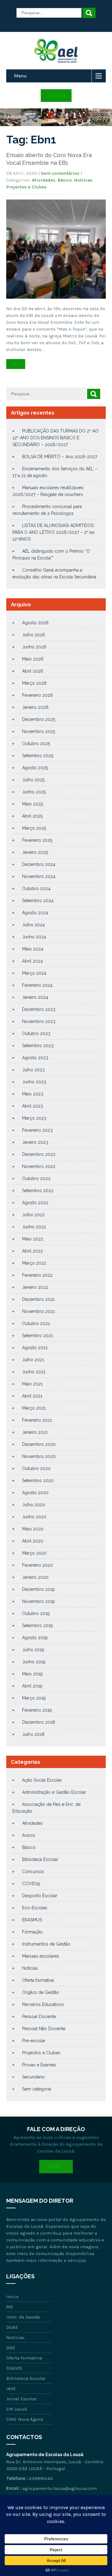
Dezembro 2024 (39, 864)
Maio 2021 (32, 1384)
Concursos (33, 1872)
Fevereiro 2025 (37, 840)
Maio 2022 (33, 1239)
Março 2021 (34, 1408)
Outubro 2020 (36, 1468)
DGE (11, 2348)
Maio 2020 (33, 1529)
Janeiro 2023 (35, 1142)
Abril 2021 (32, 1396)
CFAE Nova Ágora (25, 2419)
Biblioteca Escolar (40, 1859)
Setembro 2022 (38, 1191)
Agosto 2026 (35, 623)
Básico (65, 180)
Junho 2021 (34, 1372)
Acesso (56, 95)
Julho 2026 (34, 635)
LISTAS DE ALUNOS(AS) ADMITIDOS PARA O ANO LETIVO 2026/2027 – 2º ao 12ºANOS (54, 532)
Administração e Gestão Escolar (54, 1792)
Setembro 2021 (37, 1336)
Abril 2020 (33, 1541)
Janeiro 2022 (35, 1287)
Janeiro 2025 (35, 852)
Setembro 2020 (38, 1481)
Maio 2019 (32, 1674)
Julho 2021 (33, 1360)
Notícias (83, 180)
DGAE (12, 2327)
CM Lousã (16, 2409)
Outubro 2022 (36, 1178)
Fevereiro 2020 (37, 1565)
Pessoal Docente (39, 2016)
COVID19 (31, 1884)
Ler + (16, 364)
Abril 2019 (32, 1686)
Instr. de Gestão (23, 2317)
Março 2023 (34, 1118)
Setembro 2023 (38, 1046)
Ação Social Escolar (42, 1780)
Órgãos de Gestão (41, 1992)
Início (12, 2297)
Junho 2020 (34, 1517)
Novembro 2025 (39, 731)
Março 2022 (34, 1263)
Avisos (29, 1835)
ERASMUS (32, 1920)
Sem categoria (37, 2089)
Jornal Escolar (21, 2399)
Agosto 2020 (35, 1493)
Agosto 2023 (35, 1058)
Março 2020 (34, 1553)
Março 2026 (34, 683)
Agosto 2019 (35, 1638)
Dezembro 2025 (39, 719)
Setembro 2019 (37, 1626)
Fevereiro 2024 (37, 985)
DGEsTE (14, 2368)
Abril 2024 (33, 961)
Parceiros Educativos (43, 2004)
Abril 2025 (32, 816)
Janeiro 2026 (35, 707)
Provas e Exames (39, 2065)
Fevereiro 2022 (37, 1275)
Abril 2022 (33, 1251)
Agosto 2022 (35, 1203)
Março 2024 (34, 973)
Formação (32, 1932)
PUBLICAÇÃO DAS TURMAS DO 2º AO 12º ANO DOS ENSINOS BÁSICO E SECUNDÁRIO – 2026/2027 (56, 438)
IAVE (11, 2389)
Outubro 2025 (36, 744)
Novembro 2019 (38, 1601)
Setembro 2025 (38, 756)
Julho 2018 (33, 1734)
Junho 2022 (34, 1227)
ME (10, 2307)
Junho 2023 (34, 1082)
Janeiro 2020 (35, 1577)
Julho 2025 (33, 780)
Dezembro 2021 (38, 1299)
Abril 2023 (33, 1106)
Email (56, 2167)
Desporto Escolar (40, 1896)
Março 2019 (34, 1698)
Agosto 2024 (35, 913)
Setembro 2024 (38, 901)
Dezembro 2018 (39, 1722)
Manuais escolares (41, 1956)
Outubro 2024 (36, 889)
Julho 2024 (33, 925)
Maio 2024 (33, 949)
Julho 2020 (34, 1505)
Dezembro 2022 (39, 1154)
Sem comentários (60, 173)
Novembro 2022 (39, 1166)
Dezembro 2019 (38, 1589)
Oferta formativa (38, 1980)
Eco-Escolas (35, 1908)
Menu (20, 76)
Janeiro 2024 (35, 997)
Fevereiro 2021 (37, 1420)
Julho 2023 (33, 1070)
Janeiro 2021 (35, 1432)
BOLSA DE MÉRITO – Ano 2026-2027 (60, 457)
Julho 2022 (33, 1215)
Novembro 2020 (39, 1456)
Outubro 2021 (36, 1323)
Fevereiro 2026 (37, 695)
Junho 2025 (34, 792)
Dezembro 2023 (39, 1009)
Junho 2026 (34, 647)
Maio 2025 (33, 804)
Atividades (44, 180)
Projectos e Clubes (26, 187)
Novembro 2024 (39, 876)
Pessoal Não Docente (44, 2029)
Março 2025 (34, 828)
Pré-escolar (34, 2041)
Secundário (33, 2077)
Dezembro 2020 (39, 1444)
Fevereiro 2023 (37, 1130)
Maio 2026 (33, 659)
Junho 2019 (34, 1662)
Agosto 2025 (35, 768)
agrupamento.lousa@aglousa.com (60, 2488)
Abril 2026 (33, 671)
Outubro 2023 (36, 1033)
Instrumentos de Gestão (46, 1944)
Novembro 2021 (38, 1311)
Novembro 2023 (39, 1021)
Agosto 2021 (35, 1348)
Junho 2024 (34, 937)
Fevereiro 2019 (37, 1710)
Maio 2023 (33, 1094)
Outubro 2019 (36, 1613)
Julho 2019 (33, 1650)
